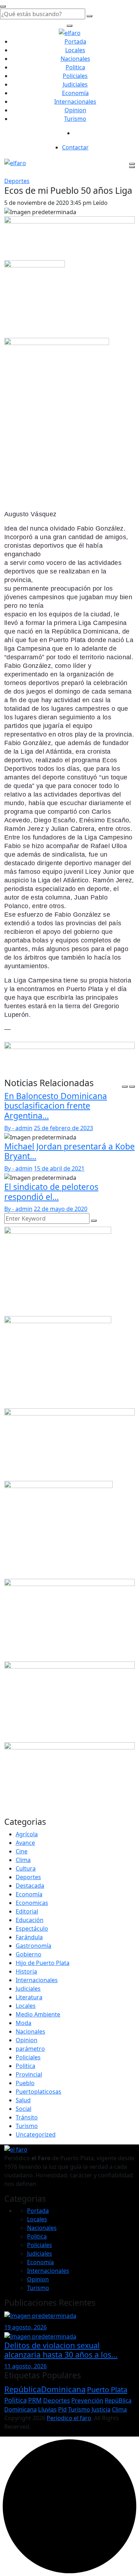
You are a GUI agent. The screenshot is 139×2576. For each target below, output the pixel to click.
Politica (75, 67)
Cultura (26, 1868)
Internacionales (75, 102)
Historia (26, 1971)
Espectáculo (32, 1929)
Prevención (87, 2400)
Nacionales (75, 59)
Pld (62, 2409)
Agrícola (27, 1834)
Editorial (27, 1911)
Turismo (75, 119)
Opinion (75, 110)
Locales (75, 50)
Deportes (17, 181)
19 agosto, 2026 (25, 2327)
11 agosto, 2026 (25, 2366)
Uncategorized (36, 2134)
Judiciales (75, 84)
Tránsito (27, 2117)
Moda (24, 2023)
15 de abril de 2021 (59, 1168)
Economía (75, 93)
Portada (75, 41)
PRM (35, 2400)
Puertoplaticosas (38, 2092)
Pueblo (25, 2083)
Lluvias (47, 2409)
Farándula (29, 1937)
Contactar (75, 147)
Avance (25, 1843)
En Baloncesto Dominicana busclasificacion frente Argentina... (56, 1106)
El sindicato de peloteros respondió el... (51, 1192)
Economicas (32, 1903)
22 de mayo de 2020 (61, 1209)
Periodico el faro (69, 2418)
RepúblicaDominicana (45, 2389)
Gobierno (29, 1954)
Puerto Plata (107, 2389)
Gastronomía (34, 1946)
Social (24, 2109)
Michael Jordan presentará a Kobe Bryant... (69, 1151)
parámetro (30, 2049)
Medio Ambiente (38, 2014)
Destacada (30, 1886)
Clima (23, 1860)
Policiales (75, 76)
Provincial (29, 2074)
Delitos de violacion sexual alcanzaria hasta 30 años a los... (61, 2350)
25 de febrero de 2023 (63, 1128)
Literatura (29, 1997)
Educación (30, 1920)
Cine (22, 1851)
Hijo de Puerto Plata (43, 1963)
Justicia (101, 2409)
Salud (23, 2100)
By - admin (18, 1128)
